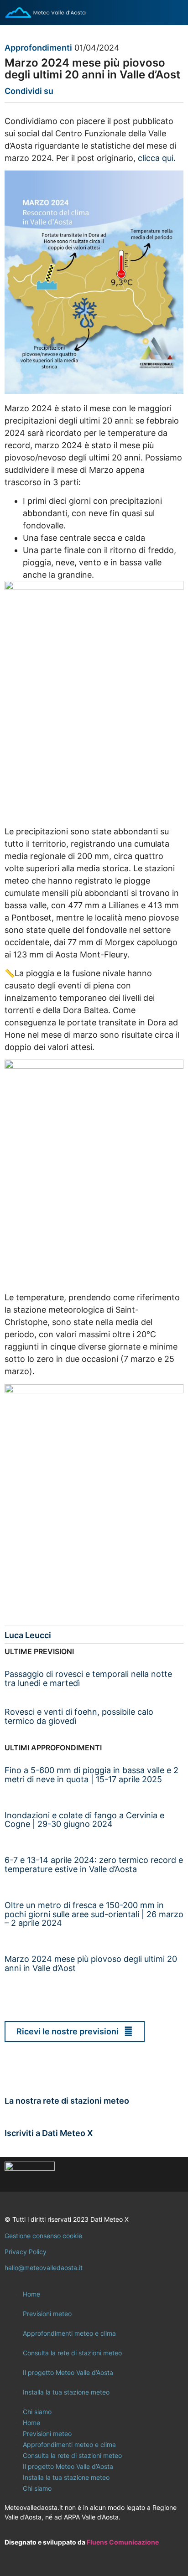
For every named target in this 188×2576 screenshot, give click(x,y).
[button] (60, 93)
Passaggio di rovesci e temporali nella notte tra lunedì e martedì (88, 1679)
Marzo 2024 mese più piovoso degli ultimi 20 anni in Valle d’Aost (91, 1963)
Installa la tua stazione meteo (66, 2392)
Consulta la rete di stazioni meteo (72, 2353)
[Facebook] (122, 2174)
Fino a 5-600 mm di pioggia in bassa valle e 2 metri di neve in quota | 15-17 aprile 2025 (91, 1775)
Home (31, 2294)
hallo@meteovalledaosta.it (44, 2268)
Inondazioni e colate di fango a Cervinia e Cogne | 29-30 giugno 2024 (84, 1820)
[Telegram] (172, 2174)
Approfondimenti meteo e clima (69, 2333)
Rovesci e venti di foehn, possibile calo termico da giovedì (79, 1716)
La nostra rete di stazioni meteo (67, 2101)
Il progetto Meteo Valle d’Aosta (68, 2372)
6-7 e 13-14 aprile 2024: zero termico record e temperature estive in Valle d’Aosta (94, 1865)
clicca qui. (157, 158)
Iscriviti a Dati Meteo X (49, 2133)
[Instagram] (147, 2174)
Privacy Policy (26, 2252)
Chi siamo (37, 2412)
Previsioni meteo (47, 2314)
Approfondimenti (38, 48)
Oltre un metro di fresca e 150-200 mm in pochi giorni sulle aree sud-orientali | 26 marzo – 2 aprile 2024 (94, 1914)
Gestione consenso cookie (43, 2236)
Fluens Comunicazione (123, 2542)
